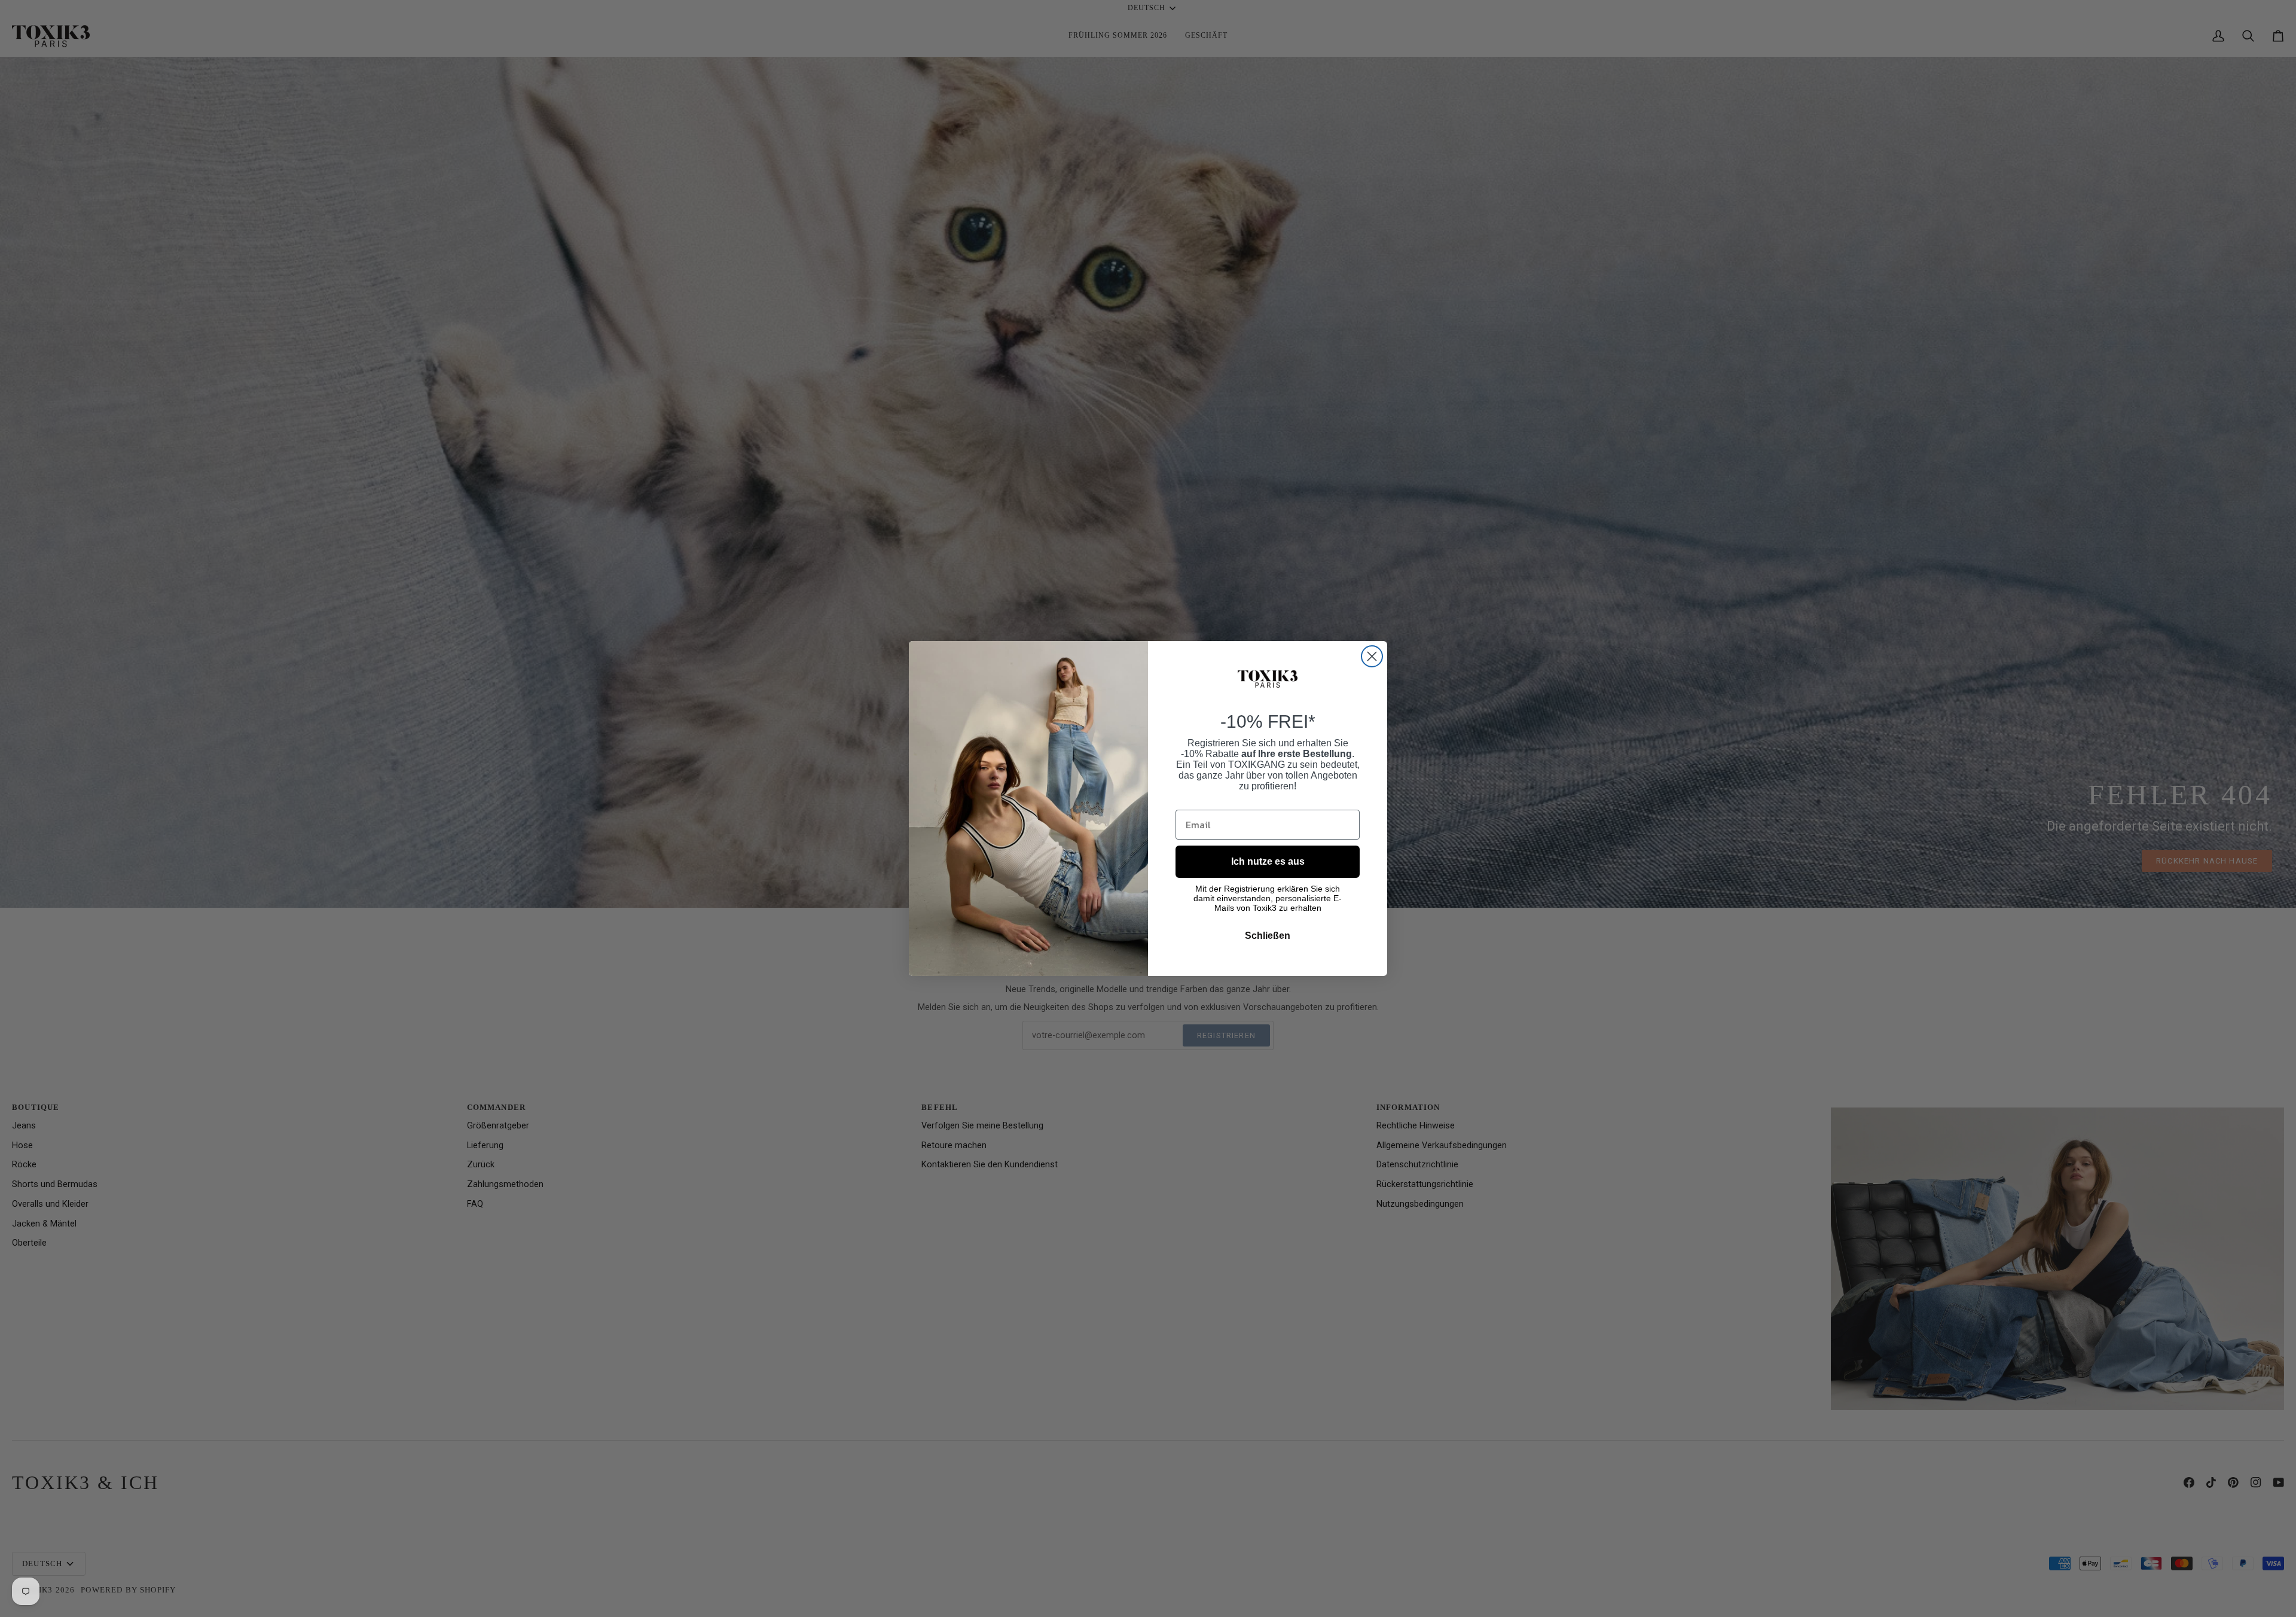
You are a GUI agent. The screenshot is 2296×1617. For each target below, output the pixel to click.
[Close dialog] (1372, 656)
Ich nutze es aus (1268, 861)
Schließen (1268, 936)
